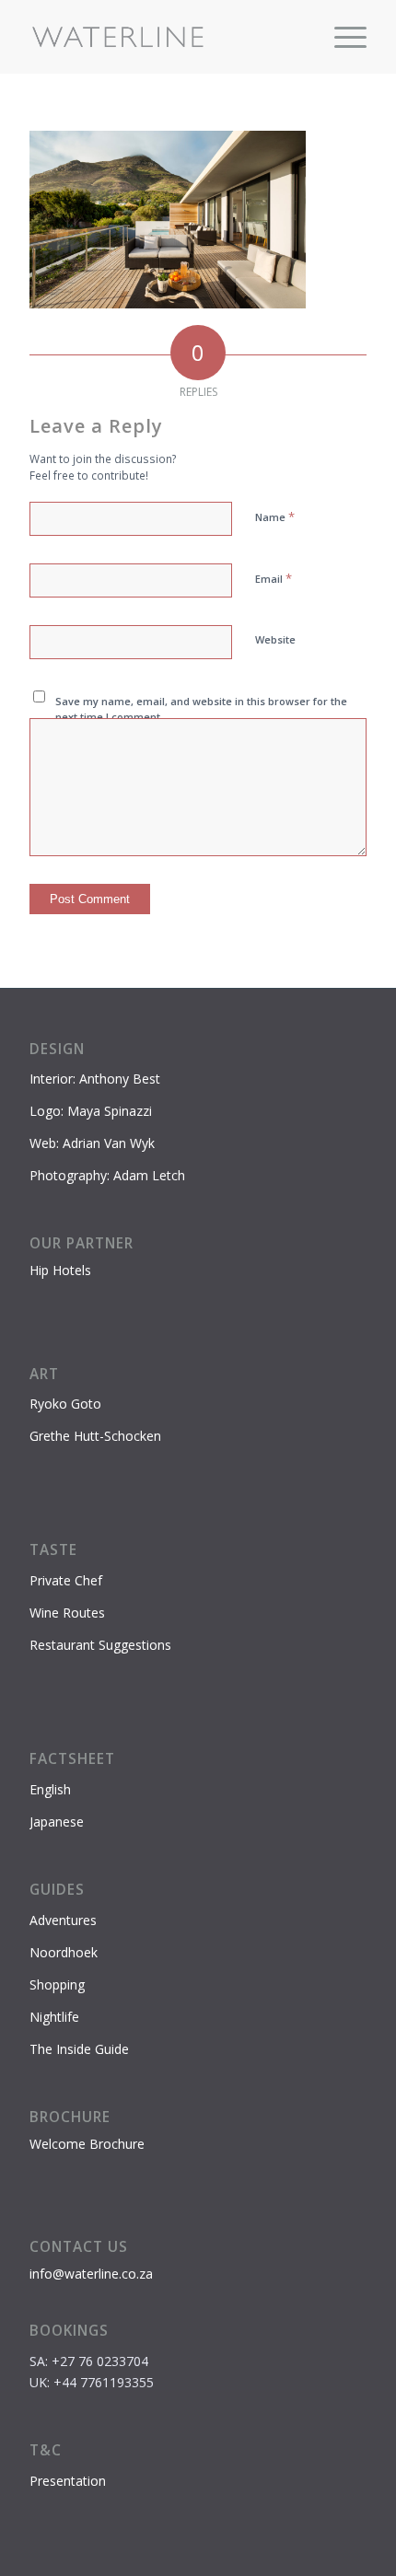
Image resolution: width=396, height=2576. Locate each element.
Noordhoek (64, 1952)
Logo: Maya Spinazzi (91, 1111)
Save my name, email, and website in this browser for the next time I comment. (201, 709)
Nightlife (54, 2017)
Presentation (68, 2481)
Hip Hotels (60, 1270)
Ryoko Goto (65, 1404)
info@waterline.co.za (91, 2274)
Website (275, 639)
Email (274, 578)
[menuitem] (341, 37)
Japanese (57, 1822)
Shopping (57, 1984)
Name (275, 516)
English (50, 1789)
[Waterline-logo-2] (164, 37)
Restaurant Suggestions (100, 1645)
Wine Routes (67, 1613)
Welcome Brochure (87, 2144)
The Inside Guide (79, 2049)
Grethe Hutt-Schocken (95, 1436)
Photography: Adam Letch (107, 1175)
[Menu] (341, 37)
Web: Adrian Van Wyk (92, 1143)
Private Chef (66, 1580)
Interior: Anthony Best (95, 1079)
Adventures (63, 1920)
